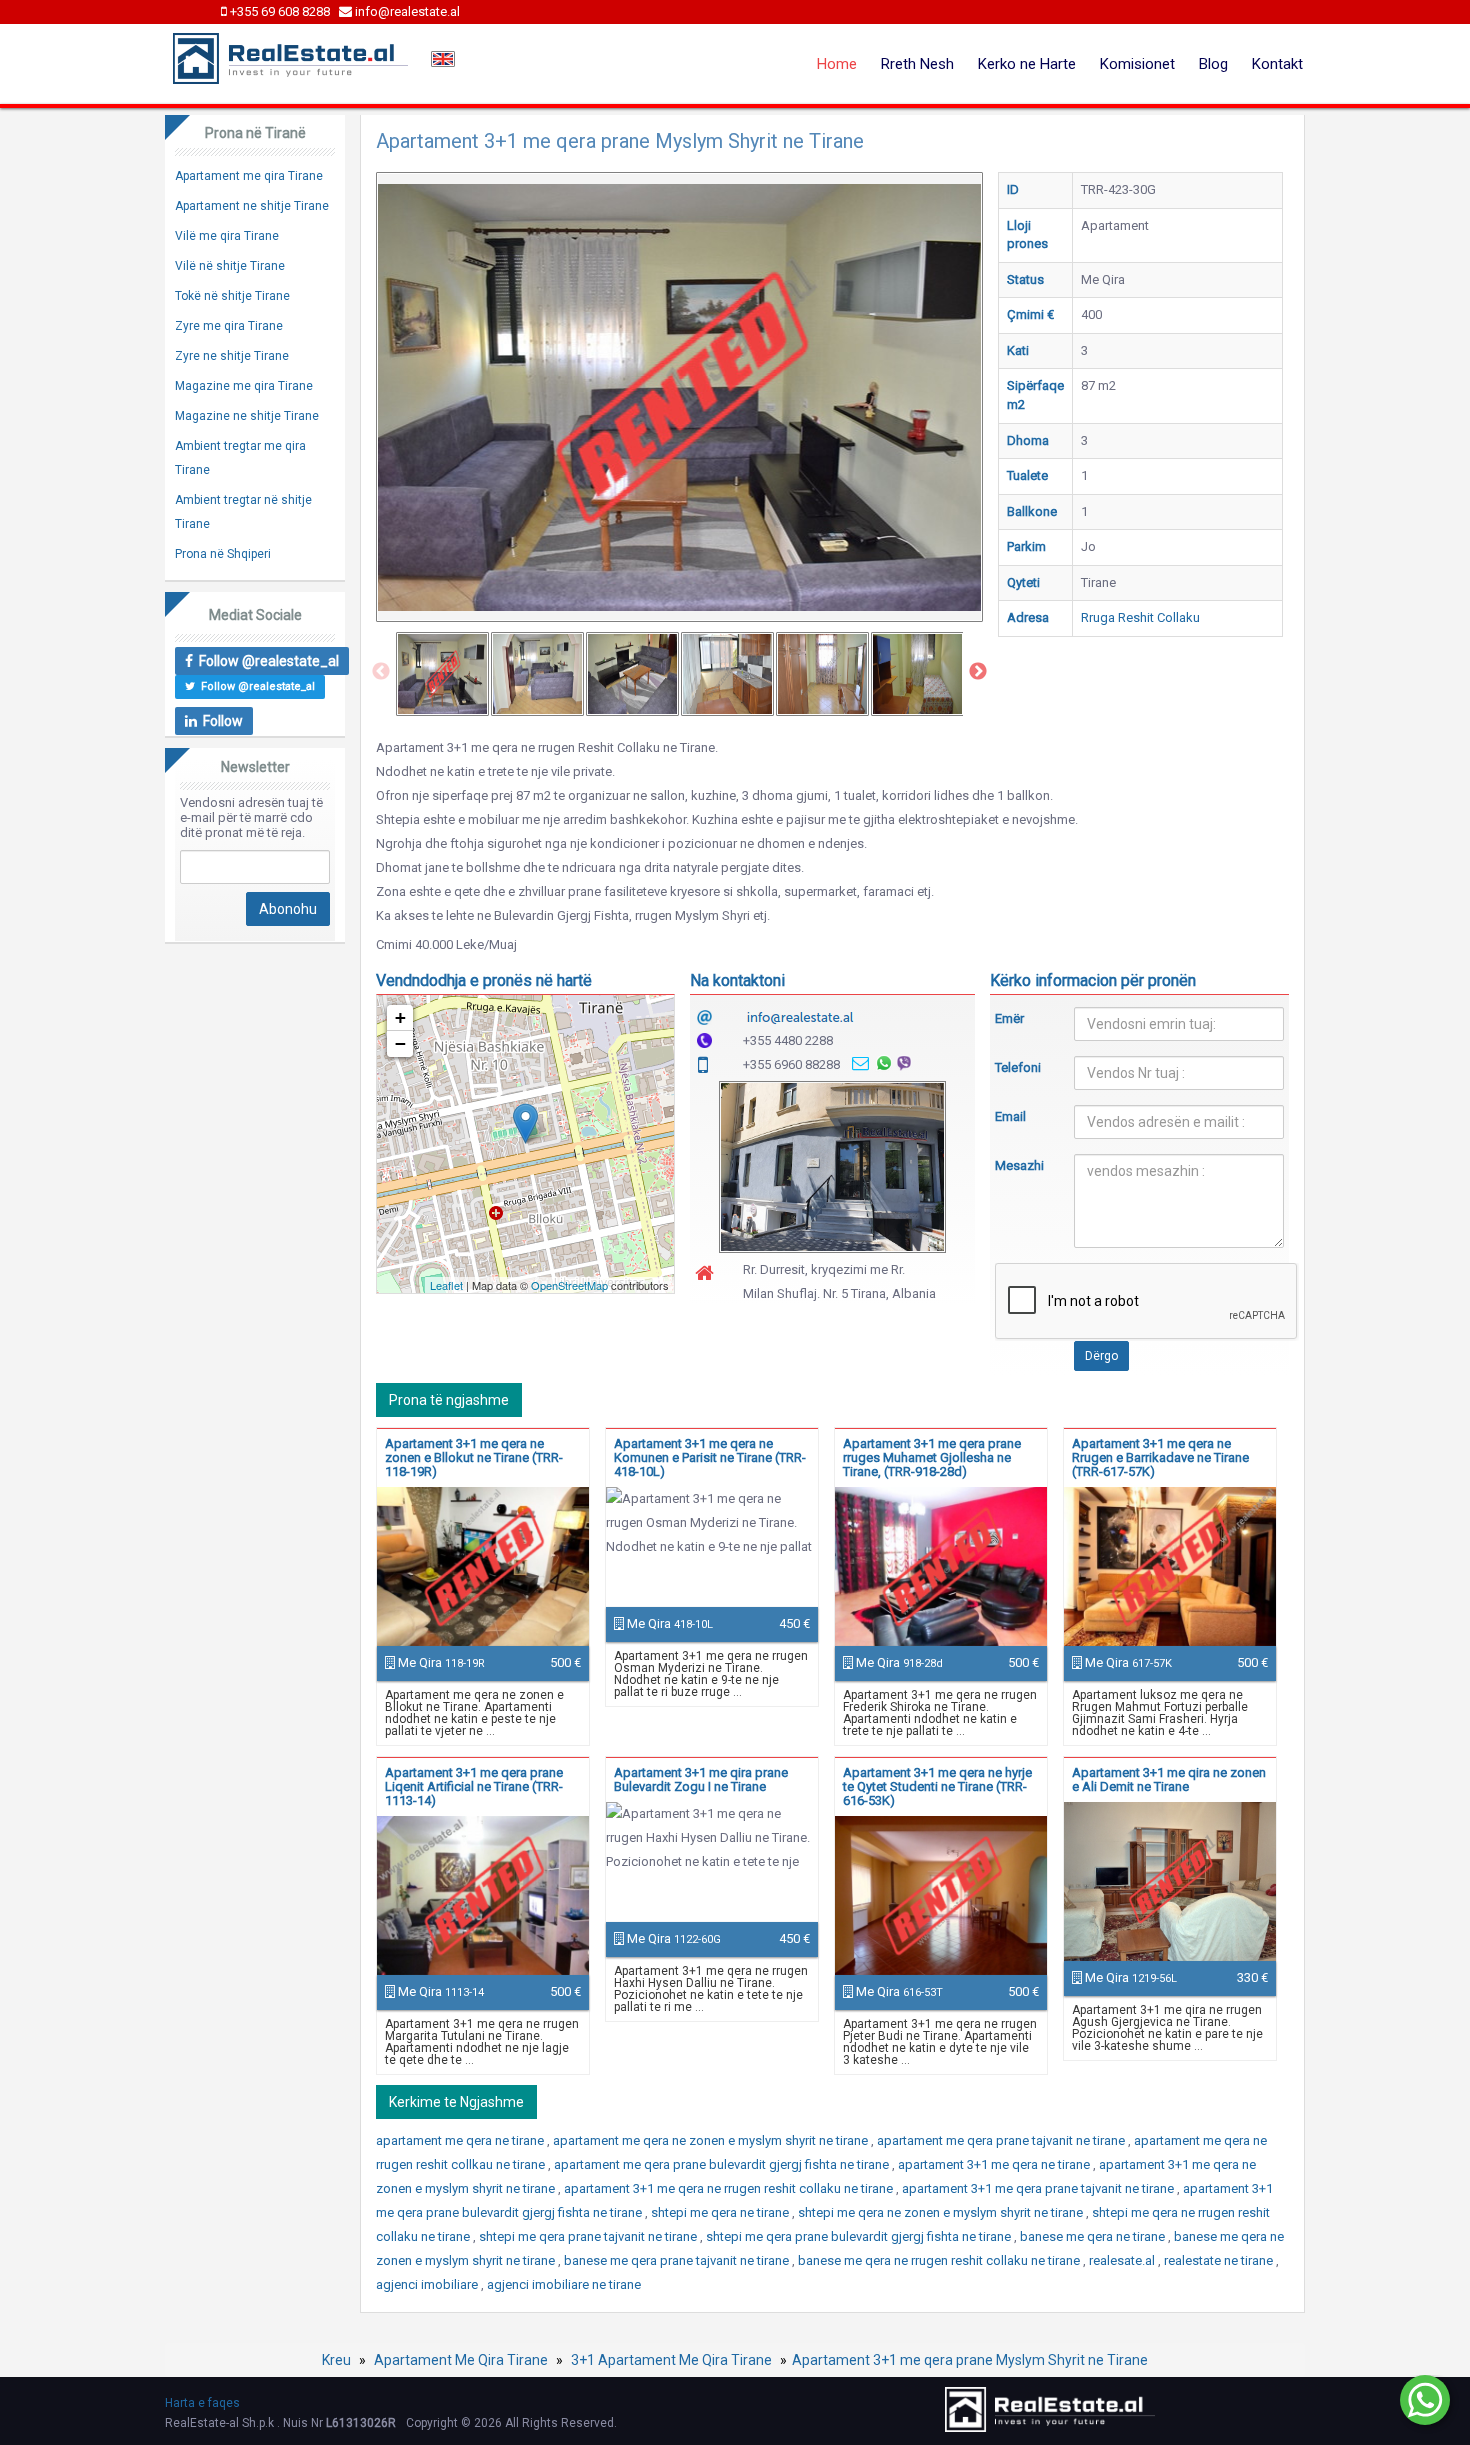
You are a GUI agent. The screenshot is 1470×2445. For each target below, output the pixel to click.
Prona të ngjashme (449, 1400)
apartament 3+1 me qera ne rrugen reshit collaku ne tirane (730, 2188)
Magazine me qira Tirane (244, 386)
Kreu (336, 2360)
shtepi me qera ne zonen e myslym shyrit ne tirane (942, 2212)
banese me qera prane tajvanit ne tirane (678, 2260)
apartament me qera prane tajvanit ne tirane (1002, 2140)
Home (837, 64)
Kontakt (1277, 64)
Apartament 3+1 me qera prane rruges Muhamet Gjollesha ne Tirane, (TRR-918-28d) (932, 1457)
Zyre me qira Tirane (229, 326)
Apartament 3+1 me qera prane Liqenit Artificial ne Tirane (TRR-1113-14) (474, 1786)
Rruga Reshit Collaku (1140, 617)
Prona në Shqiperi (223, 554)
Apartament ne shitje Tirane (252, 206)
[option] (442, 674)
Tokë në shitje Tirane (232, 296)
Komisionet (1137, 64)
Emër (1009, 1018)
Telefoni (1018, 1067)
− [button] (400, 1043)
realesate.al (1123, 2260)
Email (1010, 1116)
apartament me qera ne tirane (461, 2140)
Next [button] (978, 672)
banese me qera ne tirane (1094, 2236)
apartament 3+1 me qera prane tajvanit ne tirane (1039, 2188)
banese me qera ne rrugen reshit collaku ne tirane (940, 2260)
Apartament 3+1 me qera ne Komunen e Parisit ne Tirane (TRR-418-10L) (710, 1457)
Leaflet (446, 1285)
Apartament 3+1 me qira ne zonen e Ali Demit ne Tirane (1169, 1779)
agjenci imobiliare (428, 2284)
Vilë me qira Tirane (227, 236)
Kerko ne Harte (1027, 64)
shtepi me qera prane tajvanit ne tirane (589, 2236)
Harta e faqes (202, 2403)
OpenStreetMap (569, 1285)
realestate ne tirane (1220, 2260)
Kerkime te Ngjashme (456, 2102)
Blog (1213, 64)
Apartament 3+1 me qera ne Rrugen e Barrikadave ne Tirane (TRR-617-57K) (1160, 1457)
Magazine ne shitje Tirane (247, 416)
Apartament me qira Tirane (249, 176)
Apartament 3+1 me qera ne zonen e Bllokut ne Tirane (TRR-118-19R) (474, 1457)
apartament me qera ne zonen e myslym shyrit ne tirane (712, 2140)
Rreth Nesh (917, 64)
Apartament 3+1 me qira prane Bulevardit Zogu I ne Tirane (701, 1779)
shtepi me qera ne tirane (721, 2212)
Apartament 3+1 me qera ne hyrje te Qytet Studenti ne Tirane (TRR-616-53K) (937, 1786)
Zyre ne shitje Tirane (232, 356)
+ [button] (400, 1017)
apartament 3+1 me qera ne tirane (995, 2164)
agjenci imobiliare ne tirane (564, 2284)
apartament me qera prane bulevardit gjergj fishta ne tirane (723, 2164)
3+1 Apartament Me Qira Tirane (671, 2360)
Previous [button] (381, 672)
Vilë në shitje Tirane (230, 266)
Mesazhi (1019, 1165)
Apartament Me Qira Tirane (461, 2360)
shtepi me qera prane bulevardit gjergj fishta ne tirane (860, 2236)
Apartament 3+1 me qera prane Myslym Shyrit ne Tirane (970, 2360)
